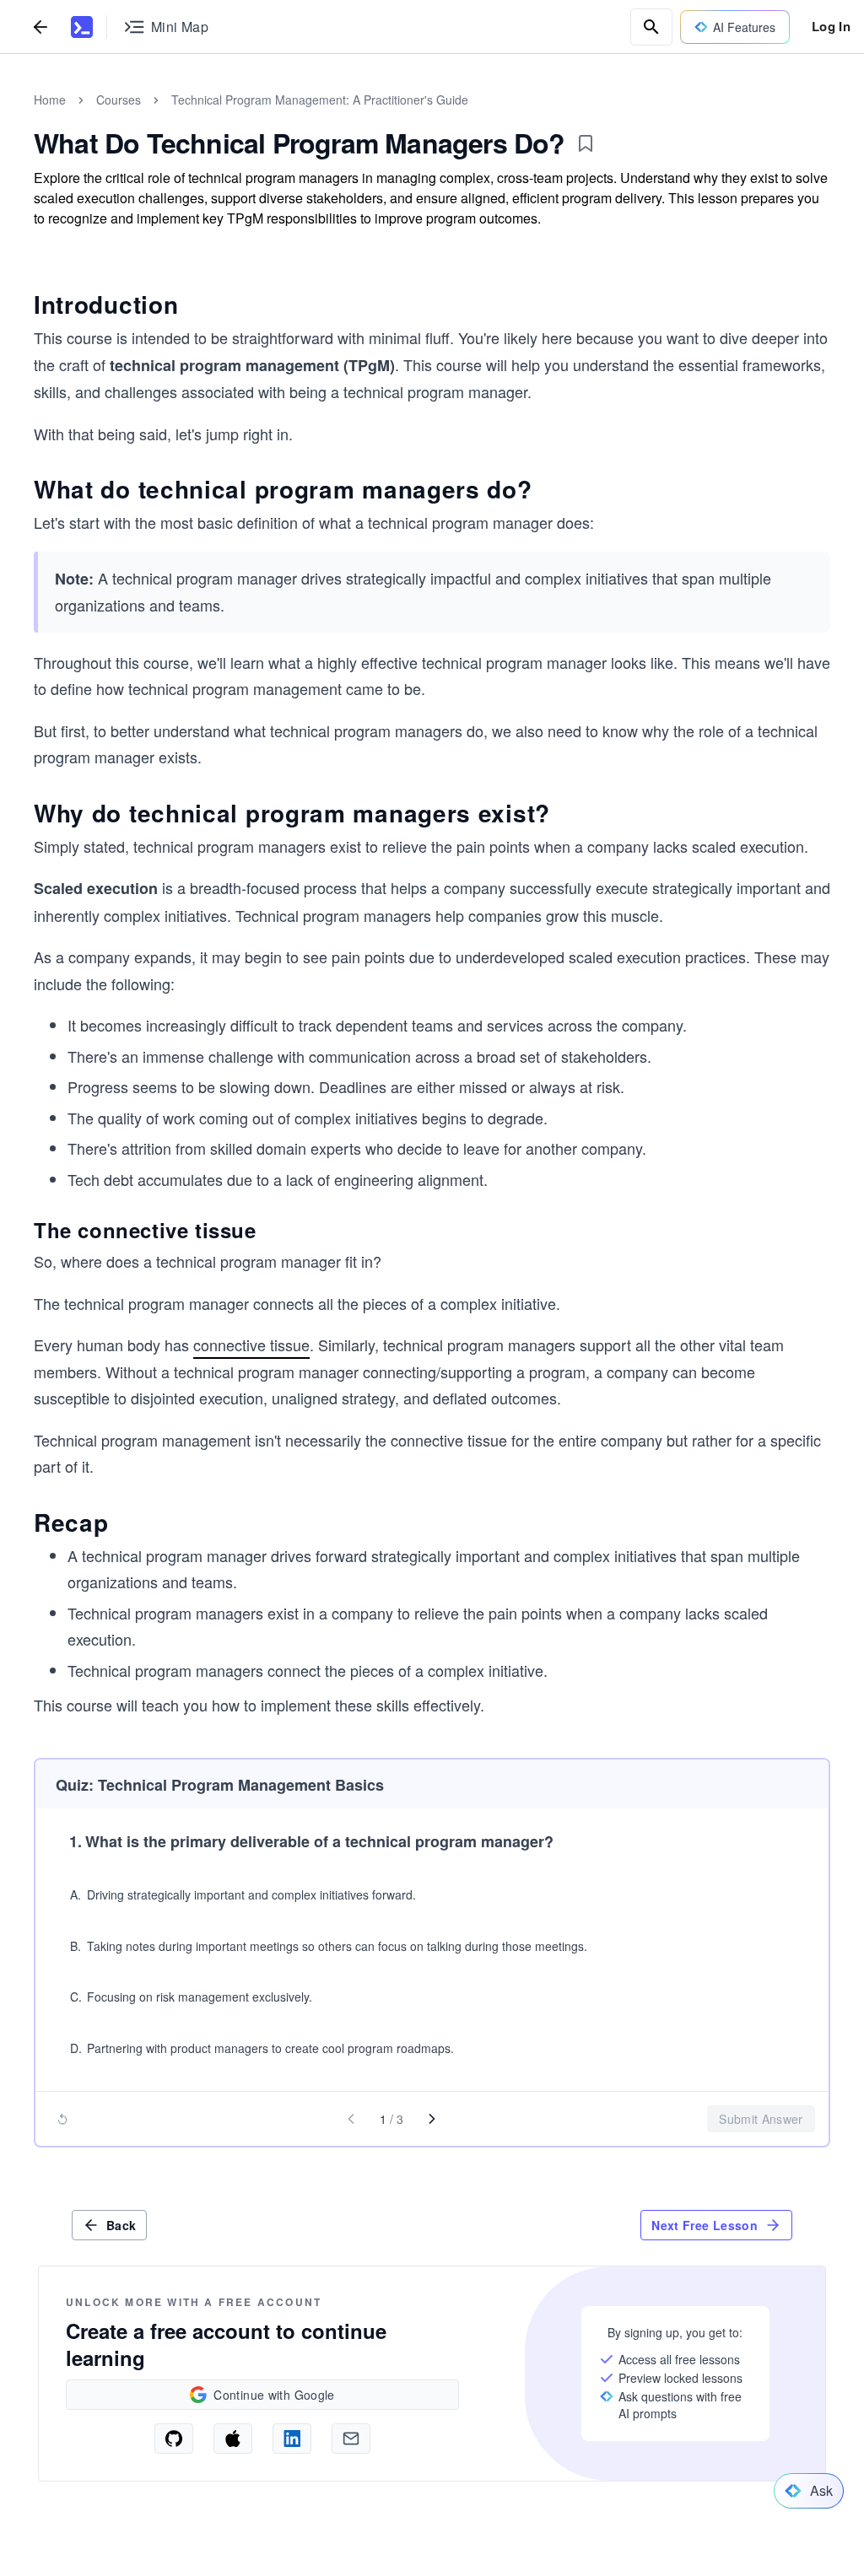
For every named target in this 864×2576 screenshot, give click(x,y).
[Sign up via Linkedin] (292, 2439)
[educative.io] (82, 27)
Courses (119, 100)
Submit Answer (761, 2119)
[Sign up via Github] (174, 2439)
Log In (831, 26)
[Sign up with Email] (351, 2439)
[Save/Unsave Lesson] (586, 143)
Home (50, 100)
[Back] (40, 27)
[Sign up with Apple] (233, 2439)
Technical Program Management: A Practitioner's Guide (320, 100)
